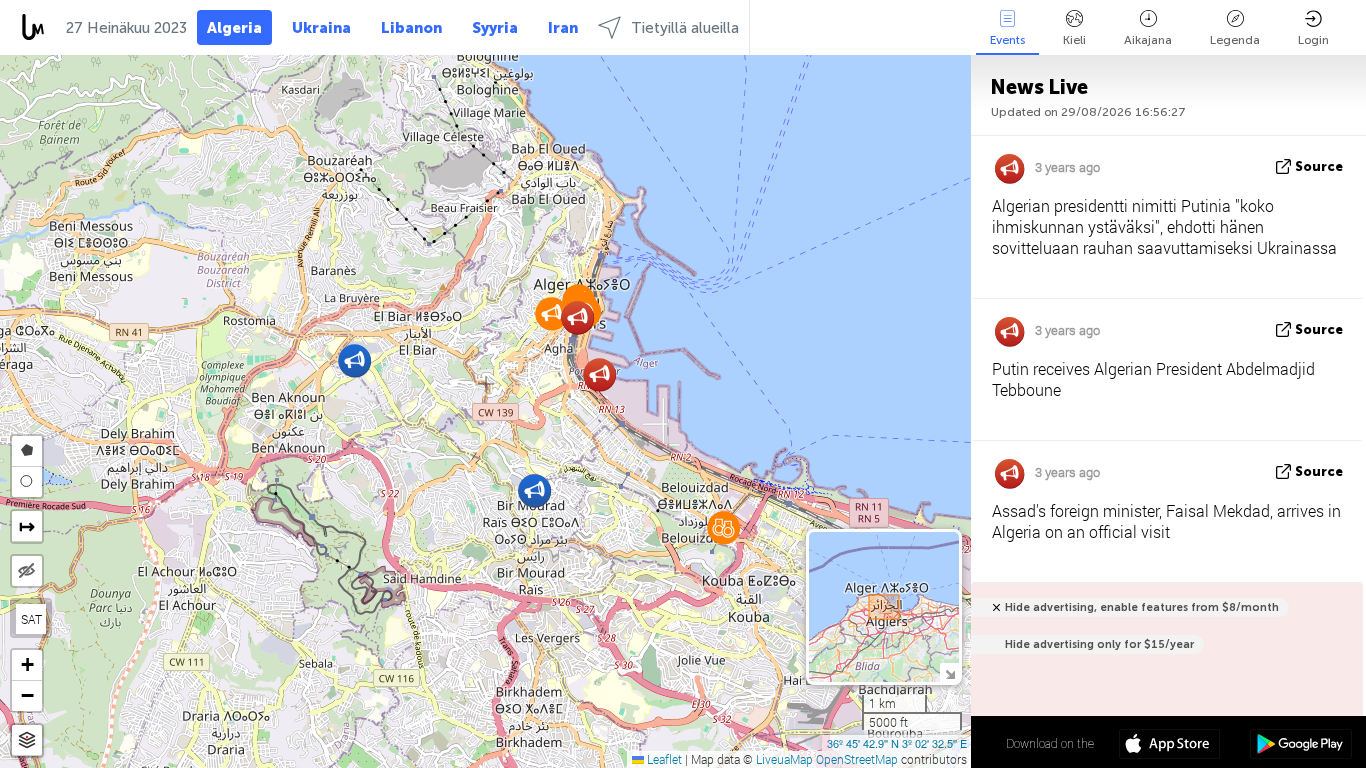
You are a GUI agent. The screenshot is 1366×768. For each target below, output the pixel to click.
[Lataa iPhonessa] (1169, 746)
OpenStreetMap (857, 759)
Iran (563, 28)
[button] (354, 360)
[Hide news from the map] (27, 571)
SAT (31, 619)
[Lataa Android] (1300, 746)
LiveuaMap (784, 759)
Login (1313, 40)
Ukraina (321, 28)
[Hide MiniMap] (949, 672)
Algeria (234, 28)
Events (1007, 40)
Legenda (1235, 40)
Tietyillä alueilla (685, 28)
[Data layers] (27, 740)
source (1319, 166)
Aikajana (1148, 40)
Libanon (411, 28)
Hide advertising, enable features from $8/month (1142, 607)
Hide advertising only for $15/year (1099, 644)
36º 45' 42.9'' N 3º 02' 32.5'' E (897, 743)
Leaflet (663, 759)
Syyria (495, 28)
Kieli (1074, 40)
